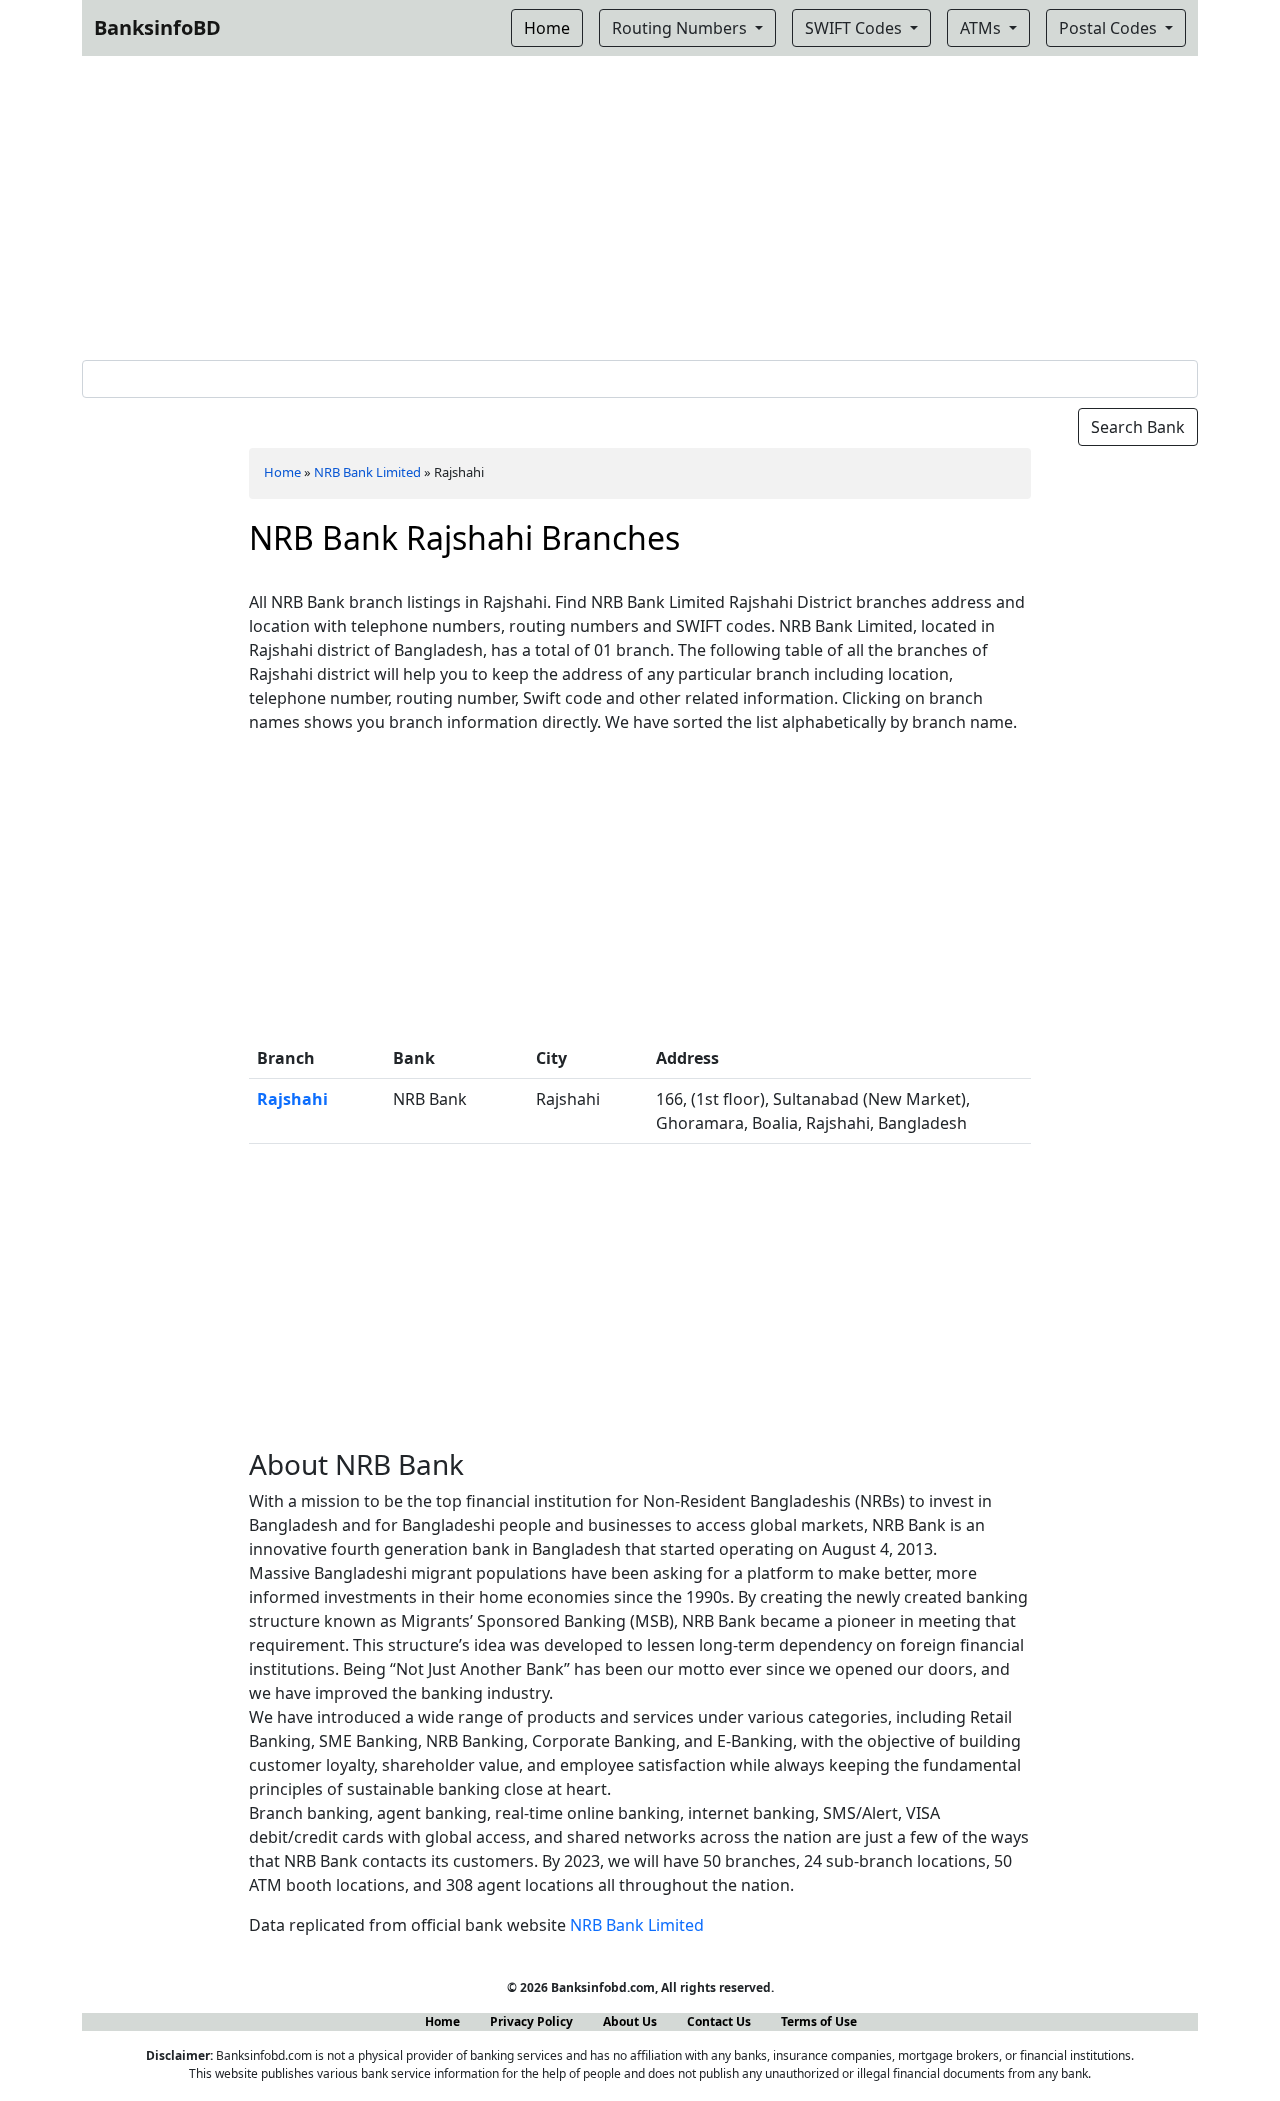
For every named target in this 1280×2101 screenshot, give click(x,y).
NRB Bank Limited (367, 472)
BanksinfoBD (157, 27)
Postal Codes (1110, 28)
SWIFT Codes (855, 28)
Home (282, 472)
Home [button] (547, 28)
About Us (630, 2021)
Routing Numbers (681, 28)
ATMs (982, 28)
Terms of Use (819, 2021)
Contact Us (719, 2021)
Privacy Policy (531, 2021)
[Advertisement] (640, 204)
